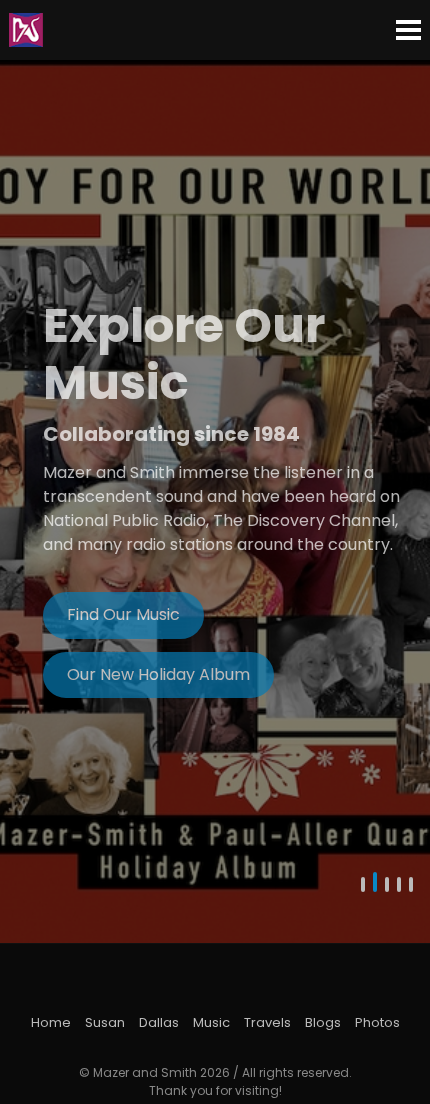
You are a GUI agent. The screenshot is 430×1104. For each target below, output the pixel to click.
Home (51, 1022)
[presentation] (30, 502)
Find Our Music (123, 614)
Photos (377, 1022)
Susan (105, 1022)
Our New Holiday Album (158, 674)
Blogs (323, 1022)
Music (211, 1022)
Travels (267, 1022)
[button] (363, 887)
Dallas (159, 1022)
